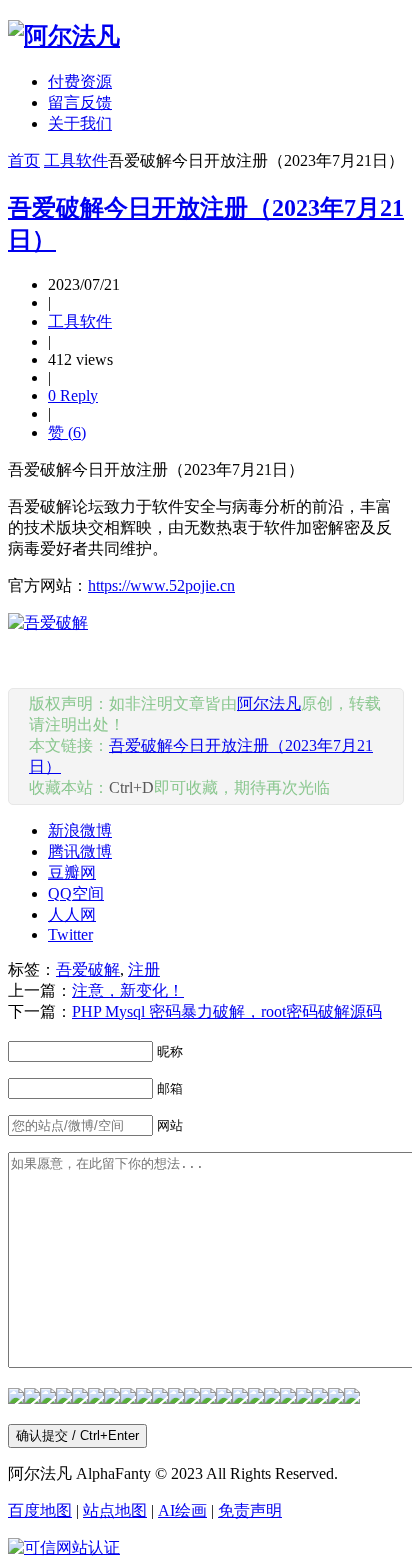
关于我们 (80, 123)
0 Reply (73, 395)
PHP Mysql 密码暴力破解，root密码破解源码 (227, 1011)
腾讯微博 (80, 851)
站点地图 (115, 1510)
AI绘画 (182, 1510)
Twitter (70, 934)
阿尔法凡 (269, 703)
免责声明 (250, 1510)
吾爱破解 (88, 969)
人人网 (72, 914)
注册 (144, 969)
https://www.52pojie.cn (161, 585)
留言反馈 (80, 102)
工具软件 (76, 160)
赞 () (67, 432)
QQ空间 (76, 893)
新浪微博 (80, 830)
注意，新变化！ (128, 990)
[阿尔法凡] (64, 36)
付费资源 (80, 81)
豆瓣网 (72, 872)
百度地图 (40, 1510)
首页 (24, 160)
